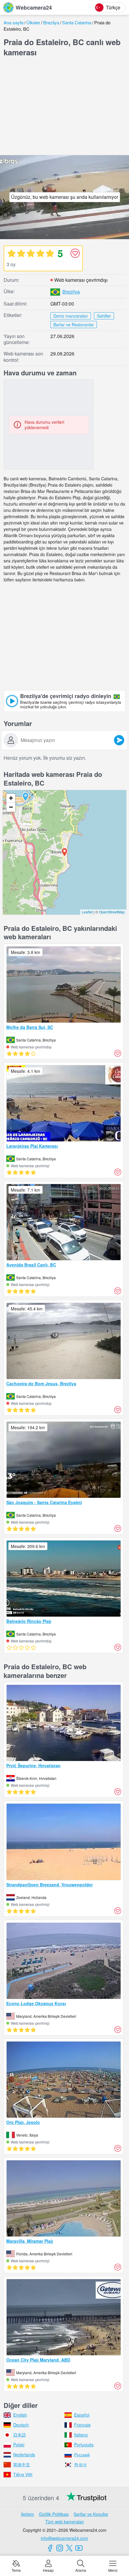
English (20, 2415)
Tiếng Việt (23, 2474)
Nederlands (24, 2454)
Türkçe (113, 7)
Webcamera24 (34, 8)
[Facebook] (50, 2548)
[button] (25, 797)
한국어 (80, 2464)
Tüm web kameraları (65, 2522)
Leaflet (87, 912)
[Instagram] (60, 2548)
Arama (81, 2570)
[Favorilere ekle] (75, 253)
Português (84, 2445)
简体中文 (22, 2464)
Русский (82, 2454)
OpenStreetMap (112, 912)
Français (82, 2425)
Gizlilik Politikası (54, 2514)
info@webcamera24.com (64, 2538)
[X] (69, 2548)
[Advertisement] (64, 107)
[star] (11, 253)
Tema (16, 2570)
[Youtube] (79, 2548)
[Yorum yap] (119, 740)
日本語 (19, 2435)
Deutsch (21, 2425)
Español (82, 2415)
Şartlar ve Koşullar (91, 2514)
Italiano (81, 2435)
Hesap (48, 2570)
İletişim (28, 2514)
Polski (19, 2445)
